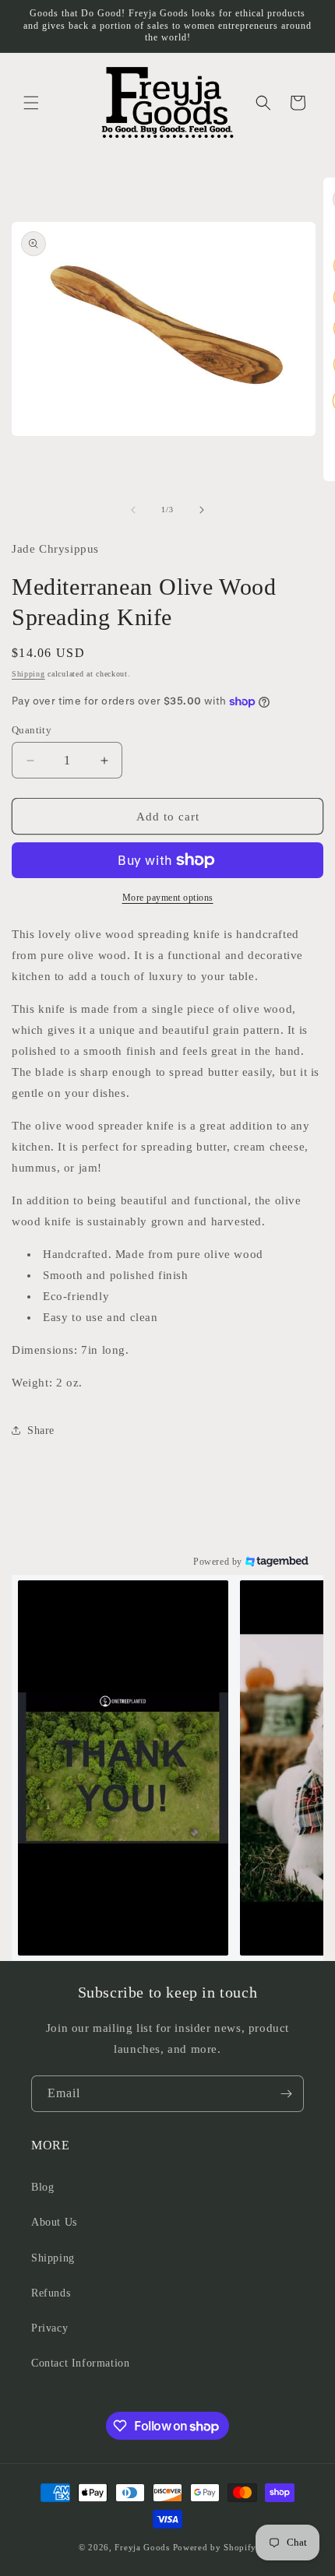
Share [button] (41, 1430)
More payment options (168, 898)
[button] (31, 103)
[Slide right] (202, 510)
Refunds (51, 2293)
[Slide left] (133, 510)
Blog (42, 2187)
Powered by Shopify (215, 2547)
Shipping (28, 674)
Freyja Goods (142, 2547)
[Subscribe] (286, 2094)
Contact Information (80, 2363)
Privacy (49, 2328)
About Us (54, 2222)
